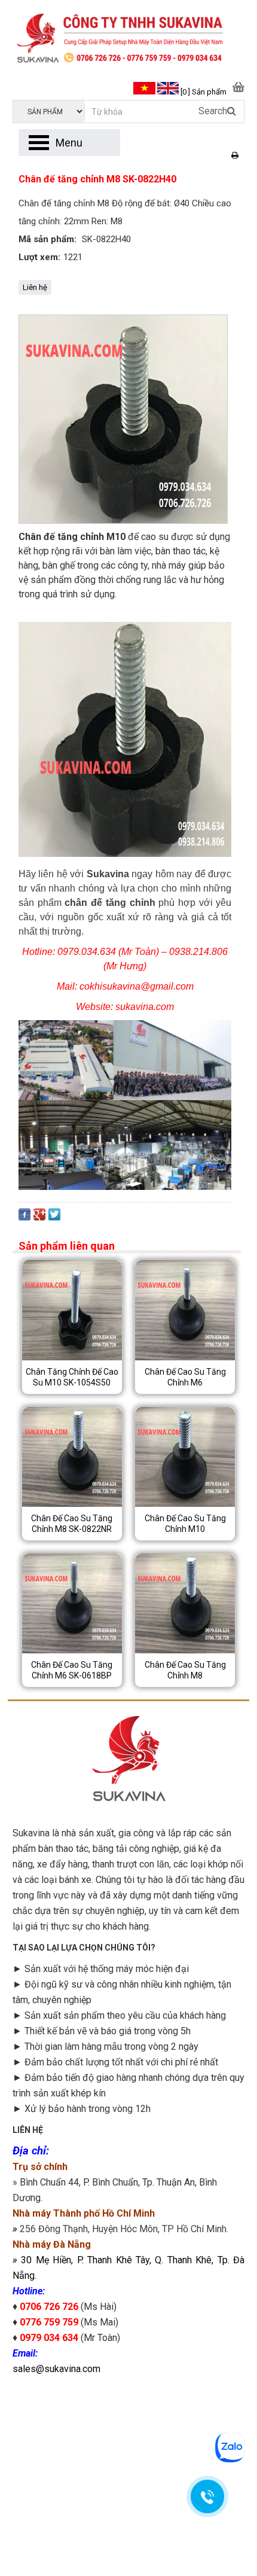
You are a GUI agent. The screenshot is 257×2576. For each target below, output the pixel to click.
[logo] (128, 39)
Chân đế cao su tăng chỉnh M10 (185, 1524)
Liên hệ (35, 287)
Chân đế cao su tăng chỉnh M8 (185, 1670)
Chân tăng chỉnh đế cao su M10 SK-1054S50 (72, 1377)
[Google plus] (39, 1217)
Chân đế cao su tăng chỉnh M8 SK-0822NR (72, 1524)
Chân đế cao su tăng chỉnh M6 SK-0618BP (72, 1670)
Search (213, 111)
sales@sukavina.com (56, 2369)
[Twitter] (54, 1217)
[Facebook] (25, 1217)
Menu (69, 143)
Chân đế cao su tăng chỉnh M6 (185, 1377)
